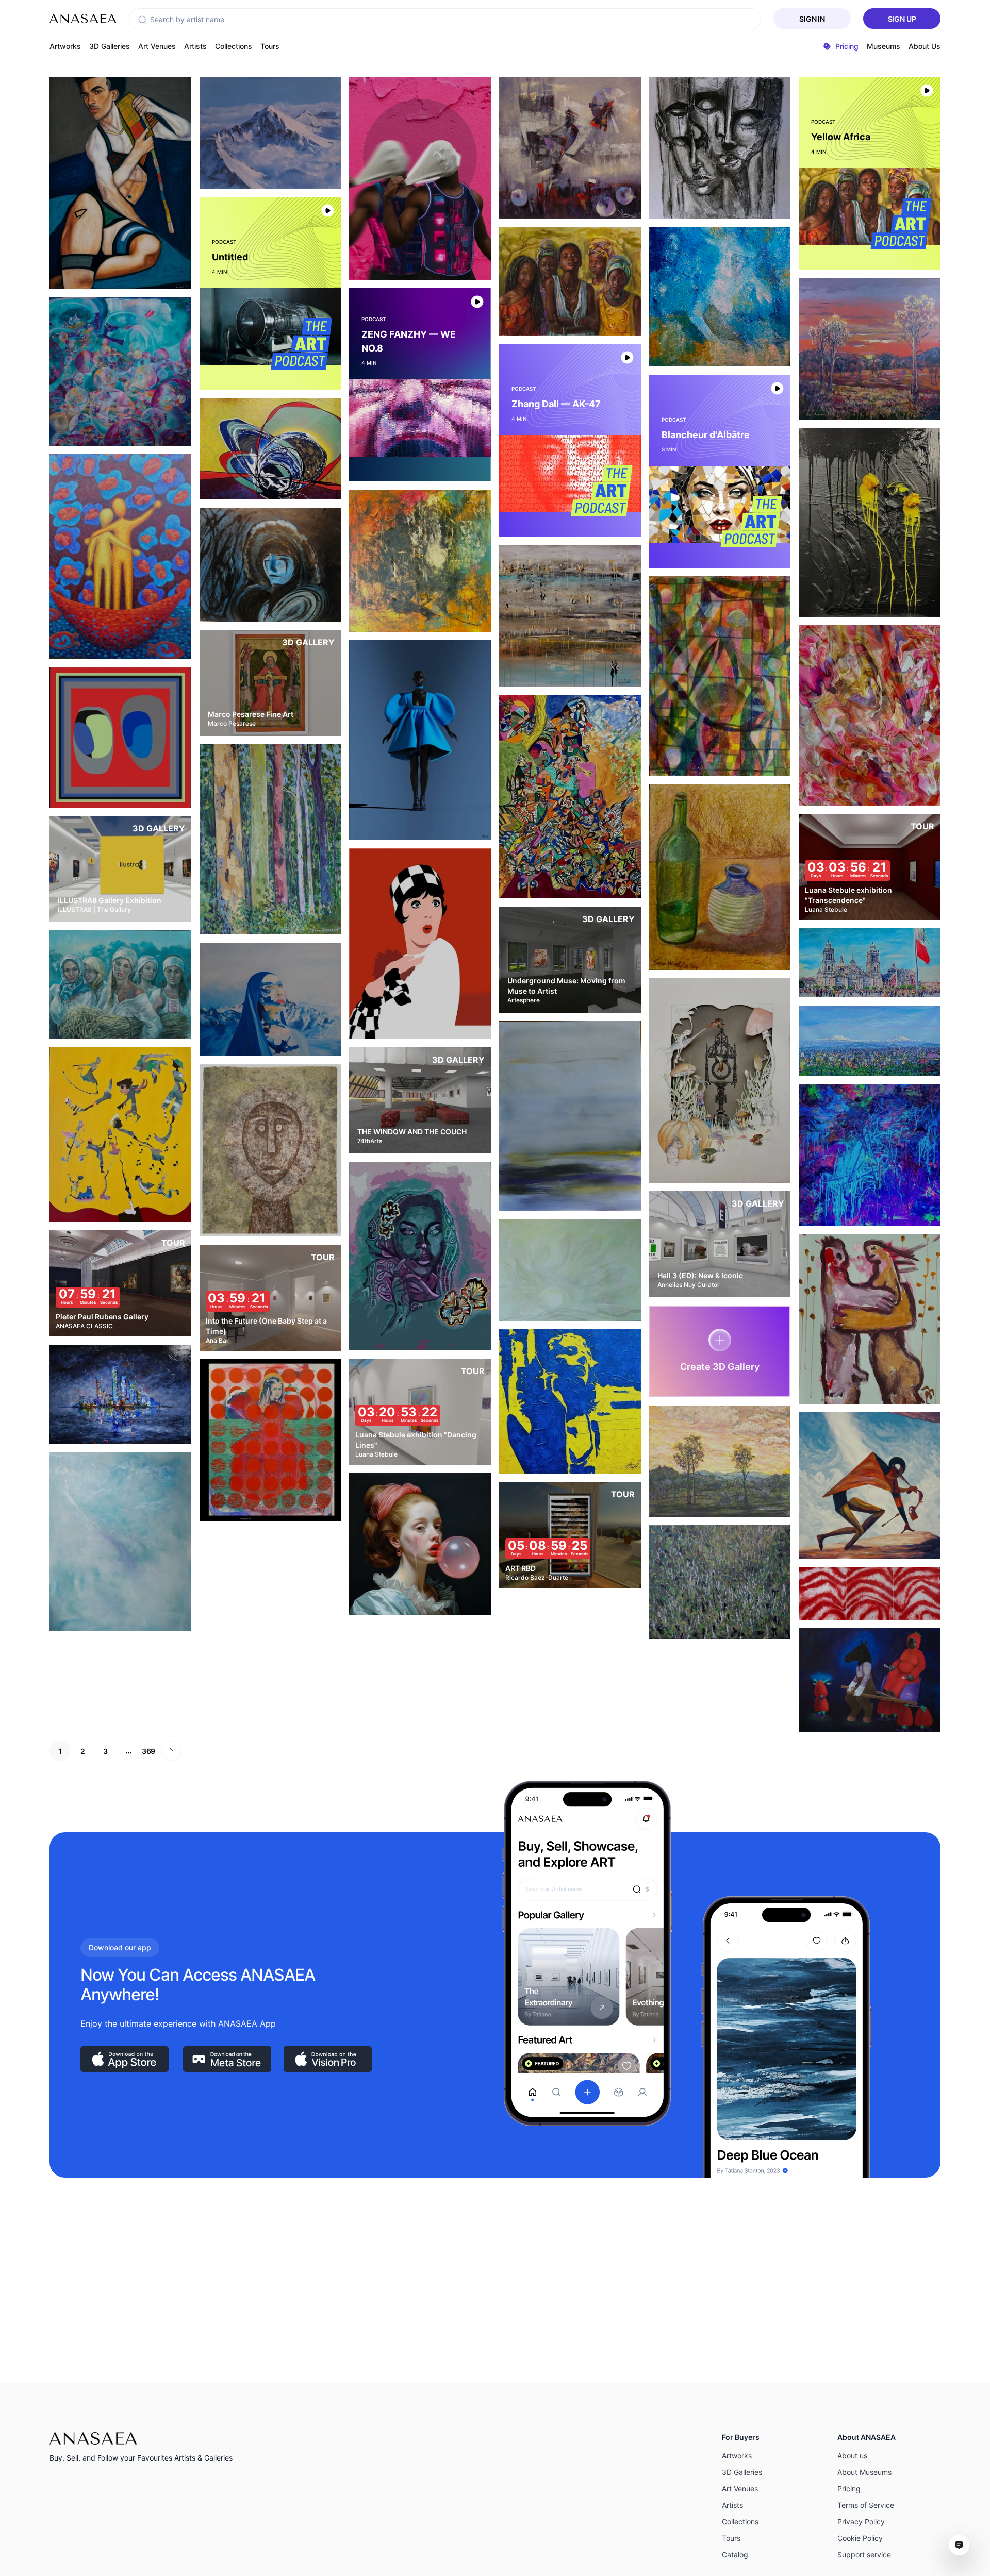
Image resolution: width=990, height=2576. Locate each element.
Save (131, 270)
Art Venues (157, 46)
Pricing (849, 2489)
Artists (195, 46)
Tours (270, 46)
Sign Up (902, 19)
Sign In (812, 19)
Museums (884, 46)
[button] (142, 20)
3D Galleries (110, 46)
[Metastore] (227, 2059)
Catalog (735, 2555)
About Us (925, 46)
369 (148, 1751)
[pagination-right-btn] (171, 1751)
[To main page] (83, 19)
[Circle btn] (102, 271)
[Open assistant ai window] (959, 2545)
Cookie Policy (860, 2538)
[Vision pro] (328, 2059)
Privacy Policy (861, 2522)
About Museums (864, 2472)
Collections (234, 46)
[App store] (125, 2059)
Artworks (65, 46)
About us (852, 2456)
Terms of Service (866, 2505)
